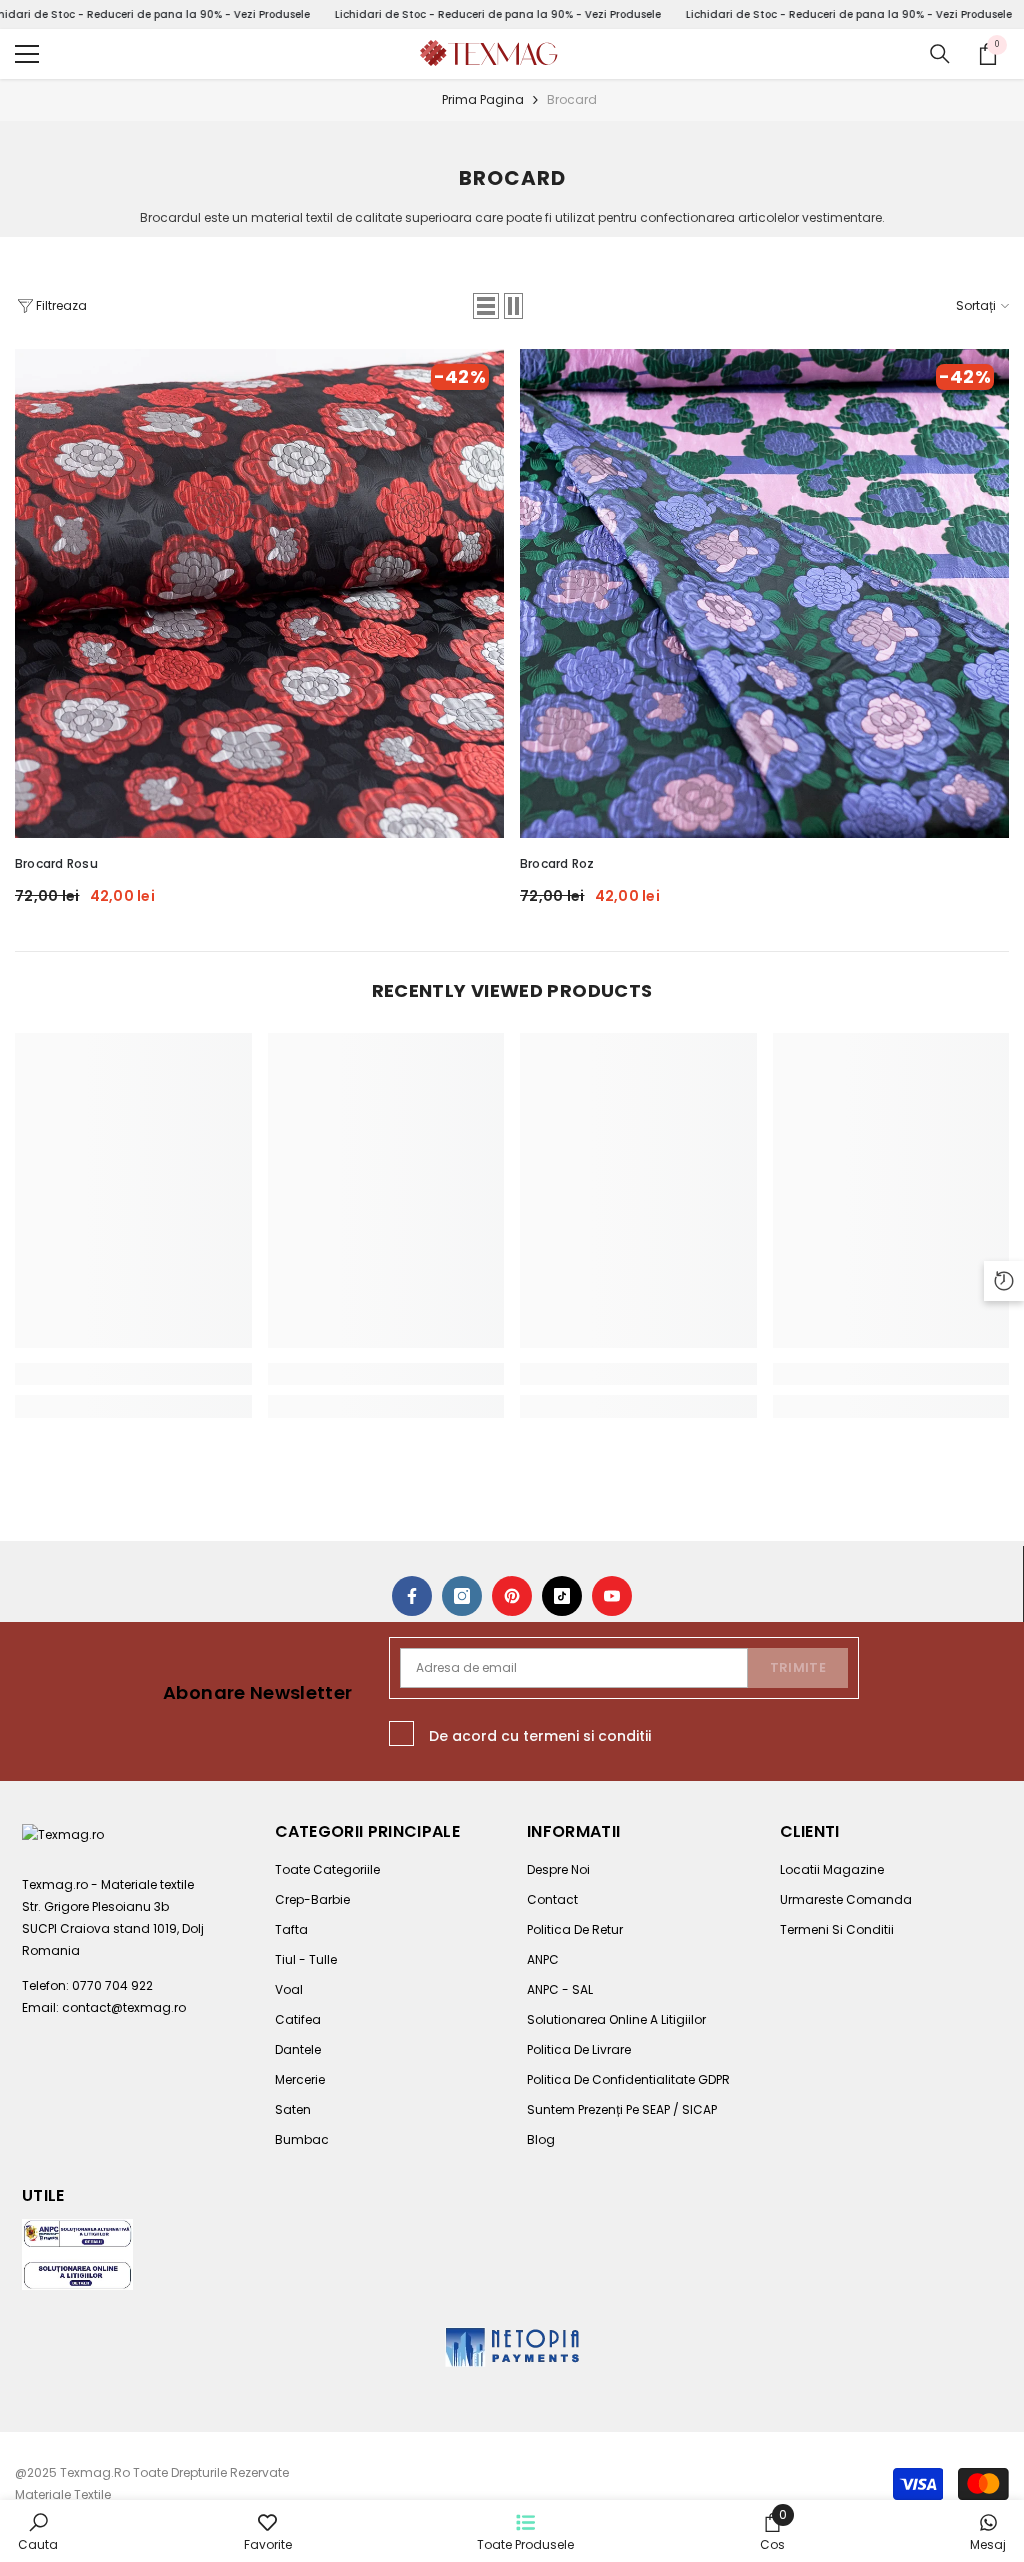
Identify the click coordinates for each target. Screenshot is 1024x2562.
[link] (133, 1374)
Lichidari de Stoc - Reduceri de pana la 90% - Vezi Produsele (497, 14)
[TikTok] (562, 1596)
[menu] (27, 54)
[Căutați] (940, 54)
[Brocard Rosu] (259, 593)
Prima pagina (483, 99)
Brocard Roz (557, 863)
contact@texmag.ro (124, 2007)
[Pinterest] (512, 1596)
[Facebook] (412, 1596)
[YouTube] (612, 1596)
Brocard (572, 99)
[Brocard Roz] (764, 593)
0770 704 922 (112, 1985)
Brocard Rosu (56, 863)
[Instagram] (462, 1596)
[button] (486, 306)
